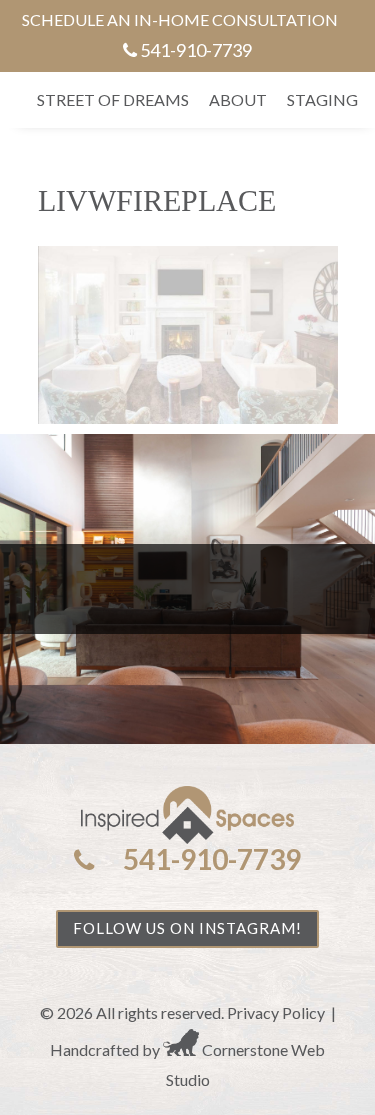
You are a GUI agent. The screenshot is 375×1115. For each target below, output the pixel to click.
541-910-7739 (196, 50)
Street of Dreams (113, 99)
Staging (322, 99)
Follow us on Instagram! (187, 928)
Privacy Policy (276, 1012)
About (238, 99)
